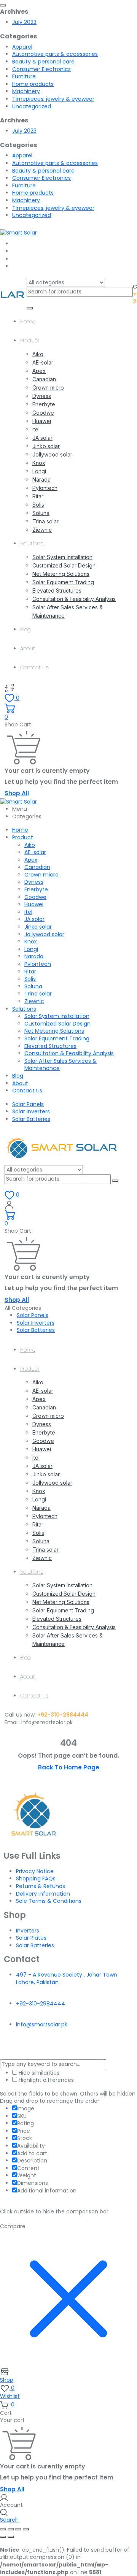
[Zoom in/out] (3, 2529)
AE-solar (43, 362)
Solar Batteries (31, 1119)
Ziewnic (42, 530)
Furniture (24, 76)
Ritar (38, 496)
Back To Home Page (69, 1767)
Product (30, 341)
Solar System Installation (62, 557)
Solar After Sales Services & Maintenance (61, 1065)
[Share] (18, 2529)
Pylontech (45, 488)
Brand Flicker (86, 2049)
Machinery (26, 91)
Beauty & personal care (43, 62)
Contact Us (34, 667)
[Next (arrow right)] (11, 2537)
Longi (39, 471)
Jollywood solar (52, 454)
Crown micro (48, 388)
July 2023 (24, 22)
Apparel (22, 47)
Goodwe (43, 413)
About (28, 648)
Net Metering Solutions (61, 574)
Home (28, 322)
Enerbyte (44, 404)
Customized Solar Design (64, 565)
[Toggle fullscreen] (11, 2529)
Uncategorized (32, 106)
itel (36, 429)
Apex (39, 371)
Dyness (42, 396)
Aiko (38, 354)
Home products (33, 84)
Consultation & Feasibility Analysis (74, 599)
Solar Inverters (31, 1111)
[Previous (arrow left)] (3, 2537)
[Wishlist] (10, 688)
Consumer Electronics (41, 69)
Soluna (41, 513)
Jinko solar (46, 446)
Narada (41, 480)
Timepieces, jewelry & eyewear (53, 99)
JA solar (42, 438)
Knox (39, 463)
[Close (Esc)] (26, 2529)
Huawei (42, 421)
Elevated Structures (57, 590)
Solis (38, 505)
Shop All (17, 793)
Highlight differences (45, 2080)
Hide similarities (38, 2073)
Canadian (44, 379)
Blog (25, 629)
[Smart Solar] (18, 232)
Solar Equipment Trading (63, 582)
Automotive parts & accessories (55, 54)
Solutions (32, 544)
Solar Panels (28, 1104)
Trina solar (45, 521)
